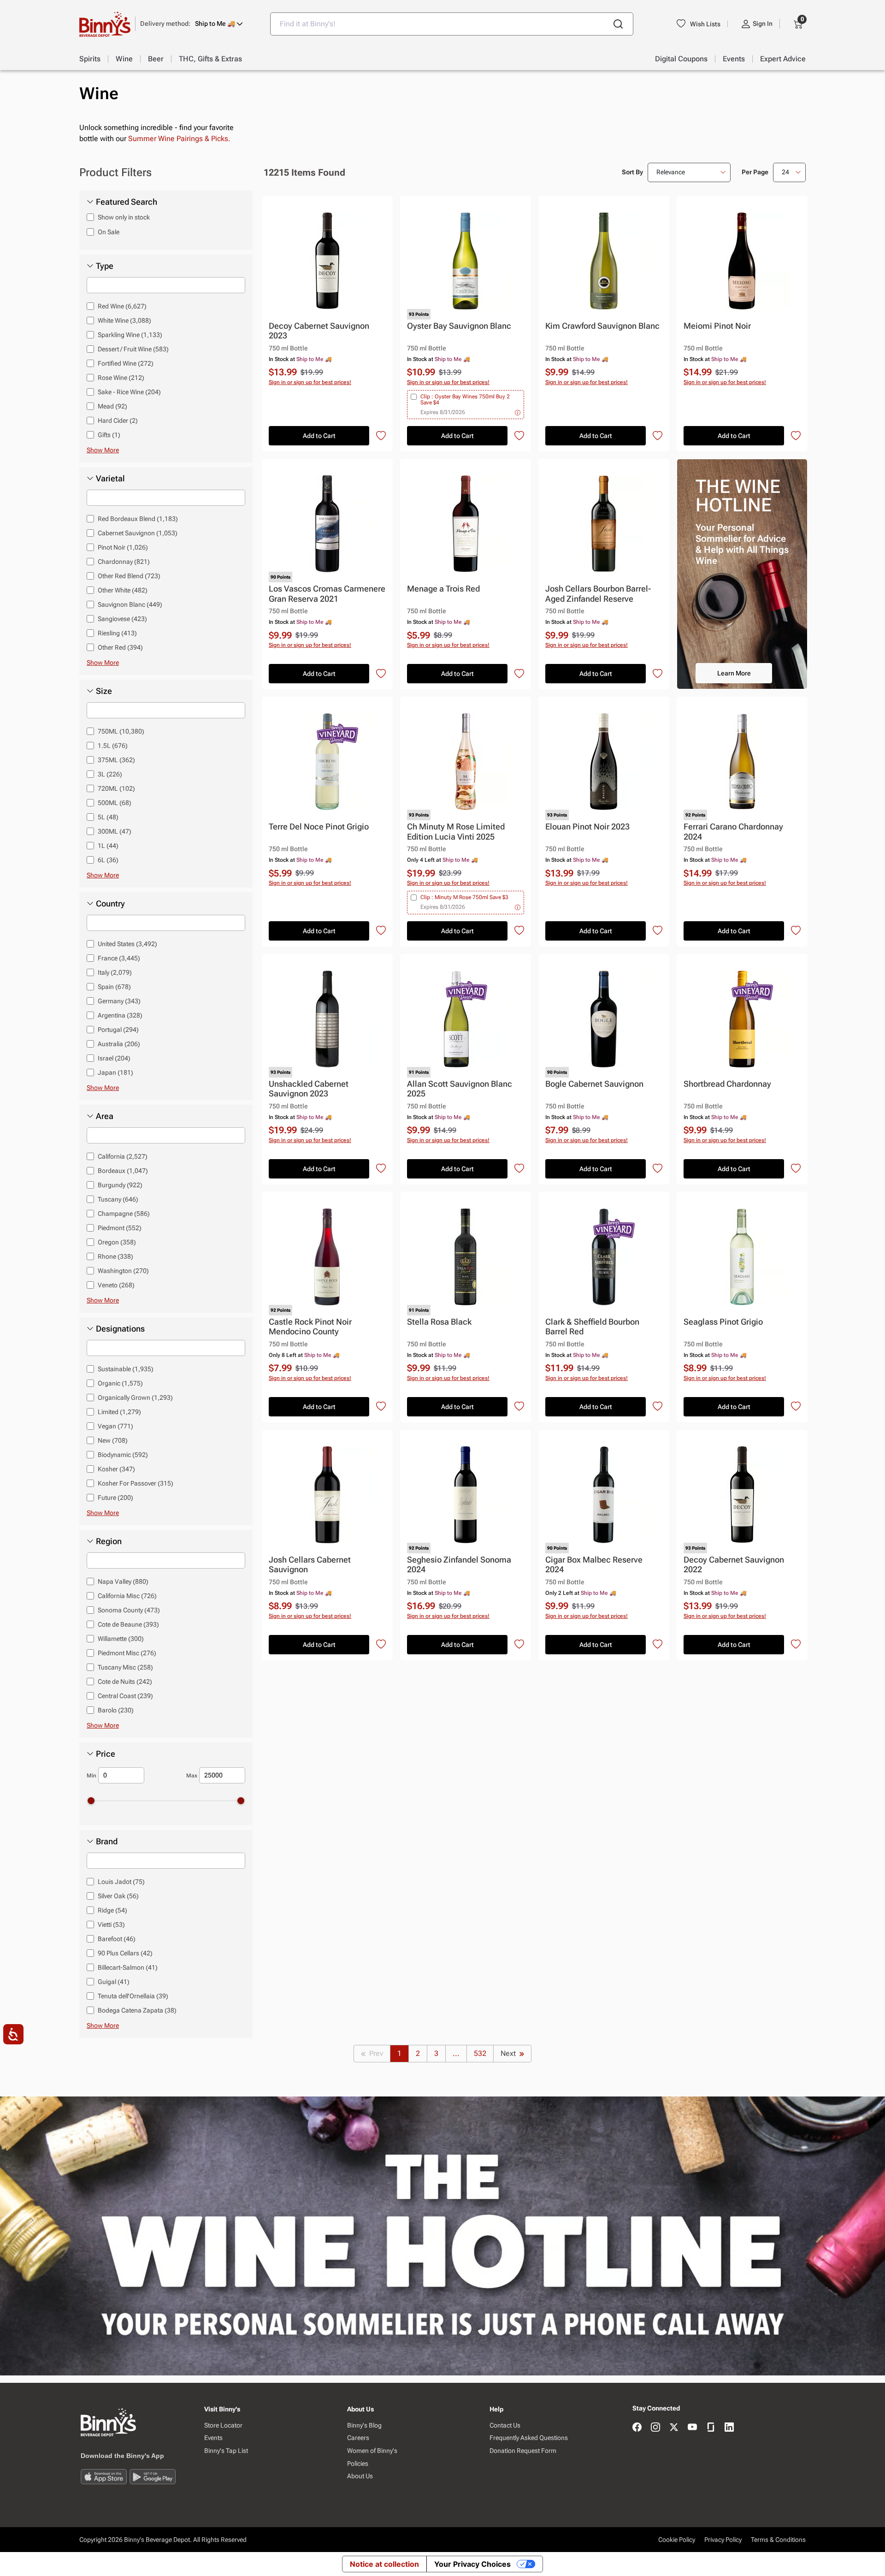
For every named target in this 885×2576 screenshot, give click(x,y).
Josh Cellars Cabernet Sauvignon (310, 1565)
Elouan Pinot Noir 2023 (587, 826)
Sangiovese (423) (122, 619)
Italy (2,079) (115, 972)
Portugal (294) (118, 1030)
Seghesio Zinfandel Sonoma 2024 (459, 1565)
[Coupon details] (518, 412)
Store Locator (223, 2425)
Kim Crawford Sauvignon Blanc (602, 326)
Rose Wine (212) (121, 378)
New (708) (113, 1440)
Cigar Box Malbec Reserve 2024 (594, 1565)
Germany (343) (119, 1001)
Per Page (755, 172)
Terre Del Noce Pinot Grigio (319, 826)
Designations (120, 1329)
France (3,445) (119, 958)
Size (104, 691)
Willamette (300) (121, 1639)
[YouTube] (692, 2428)
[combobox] (452, 24)
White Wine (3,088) (124, 320)
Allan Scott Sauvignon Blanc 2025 (460, 1089)
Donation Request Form (523, 2451)
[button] (192, 24)
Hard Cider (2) (118, 420)
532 (480, 2053)
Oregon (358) (117, 1242)
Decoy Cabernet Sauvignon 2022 (734, 1565)
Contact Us (505, 2425)
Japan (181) (115, 1072)
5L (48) (108, 817)
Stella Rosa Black (439, 1322)
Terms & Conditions (778, 2540)
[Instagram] (655, 2428)
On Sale (109, 232)
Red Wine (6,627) (122, 306)
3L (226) (110, 774)
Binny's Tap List (226, 2451)
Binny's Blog (364, 2425)
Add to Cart (319, 436)
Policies (358, 2463)
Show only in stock (124, 217)
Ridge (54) (112, 1910)
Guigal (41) (114, 1982)
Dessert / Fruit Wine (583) (133, 349)
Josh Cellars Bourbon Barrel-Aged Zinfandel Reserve (598, 594)
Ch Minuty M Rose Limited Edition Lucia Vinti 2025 (456, 832)
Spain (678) (114, 987)
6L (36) (108, 860)
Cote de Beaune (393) (128, 1624)
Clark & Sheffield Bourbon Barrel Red (592, 1327)
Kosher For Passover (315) (136, 1483)
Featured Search (127, 202)
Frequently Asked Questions (529, 2438)
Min (91, 1776)
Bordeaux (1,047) (123, 1171)
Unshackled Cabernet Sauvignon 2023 (309, 1089)
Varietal (110, 479)
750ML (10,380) (121, 731)
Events (213, 2438)
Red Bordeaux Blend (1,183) (138, 519)
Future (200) (115, 1498)
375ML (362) (116, 760)
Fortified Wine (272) (126, 363)
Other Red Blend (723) (129, 576)
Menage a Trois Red (443, 589)
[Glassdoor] (711, 2428)
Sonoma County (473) (129, 1610)
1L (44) (108, 846)
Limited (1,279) (119, 1412)
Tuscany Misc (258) (125, 1667)
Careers (358, 2438)
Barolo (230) (116, 1710)
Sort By (632, 172)
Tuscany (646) (118, 1199)
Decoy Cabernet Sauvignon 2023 (319, 331)
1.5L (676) (113, 746)
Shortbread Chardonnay (727, 1084)
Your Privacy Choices (472, 2564)
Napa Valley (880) (123, 1581)
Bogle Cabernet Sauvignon (594, 1084)
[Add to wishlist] (381, 436)
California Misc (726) (127, 1596)
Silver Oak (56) (118, 1896)
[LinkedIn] (729, 2428)
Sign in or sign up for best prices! (310, 382)
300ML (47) (115, 831)
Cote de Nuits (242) (125, 1682)
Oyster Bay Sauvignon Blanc (459, 326)
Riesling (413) (117, 633)
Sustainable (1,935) (126, 1369)
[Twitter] (674, 2428)
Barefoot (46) (117, 1939)
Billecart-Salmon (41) (128, 1967)
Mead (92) (112, 406)
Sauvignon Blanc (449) (130, 604)
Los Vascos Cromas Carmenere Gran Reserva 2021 (327, 594)
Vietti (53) (111, 1925)
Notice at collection (384, 2564)
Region (109, 1541)
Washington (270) (123, 1271)
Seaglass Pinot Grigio (723, 1322)
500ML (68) (115, 803)
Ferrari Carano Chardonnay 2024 (733, 832)
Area (105, 1116)
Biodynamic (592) (123, 1455)
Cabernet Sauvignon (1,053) (138, 533)
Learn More (734, 673)
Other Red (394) (120, 647)
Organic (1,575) (120, 1383)
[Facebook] (637, 2428)
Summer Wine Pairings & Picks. (179, 139)
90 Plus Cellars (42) (125, 1953)
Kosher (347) (116, 1469)
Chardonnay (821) (124, 562)
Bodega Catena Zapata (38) (137, 2010)
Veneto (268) (116, 1285)
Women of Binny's (372, 2451)
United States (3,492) (127, 944)
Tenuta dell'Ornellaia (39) (133, 1996)
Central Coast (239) (125, 1696)
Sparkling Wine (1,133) (130, 335)
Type (105, 266)
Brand (107, 1842)
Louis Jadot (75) (121, 1882)
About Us (360, 2476)
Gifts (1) (109, 435)
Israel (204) (114, 1058)
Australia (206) (119, 1044)
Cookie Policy (677, 2540)
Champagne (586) (124, 1214)
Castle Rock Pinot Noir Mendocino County (310, 1327)
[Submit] (618, 24)
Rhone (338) (115, 1256)
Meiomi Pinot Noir (717, 326)
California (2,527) (123, 1156)
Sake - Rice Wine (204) (129, 392)
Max (192, 1776)
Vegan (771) (115, 1426)
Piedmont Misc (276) (127, 1653)
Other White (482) (123, 590)
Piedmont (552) (120, 1228)
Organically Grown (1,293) (135, 1398)
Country (110, 904)
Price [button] (106, 1754)
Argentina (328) (120, 1015)
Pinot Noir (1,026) (123, 547)
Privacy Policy (723, 2540)
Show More (103, 450)
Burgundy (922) (120, 1185)
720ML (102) (116, 788)
